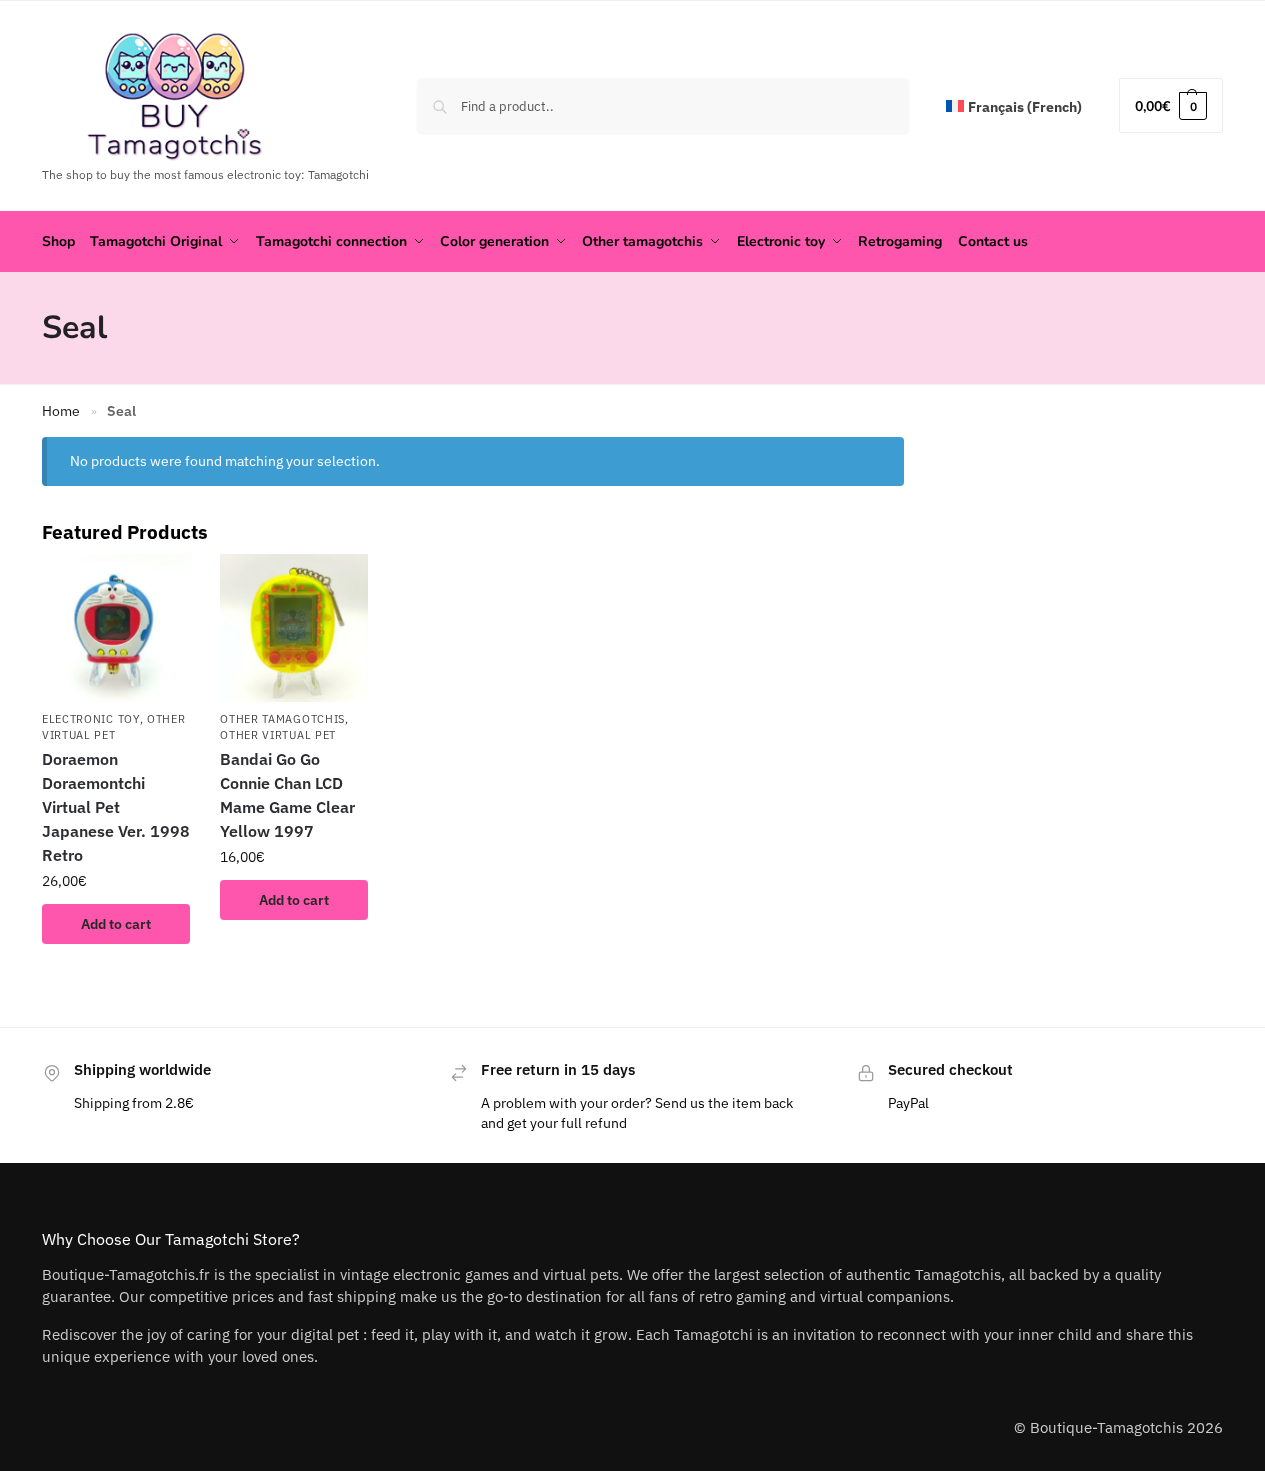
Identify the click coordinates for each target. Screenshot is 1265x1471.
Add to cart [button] (116, 924)
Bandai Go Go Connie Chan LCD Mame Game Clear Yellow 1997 (287, 795)
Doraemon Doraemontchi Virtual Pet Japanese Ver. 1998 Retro (116, 807)
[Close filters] (910, 450)
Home (61, 411)
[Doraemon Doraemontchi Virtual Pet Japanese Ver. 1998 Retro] (116, 628)
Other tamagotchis (282, 719)
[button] (1171, 105)
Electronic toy (91, 719)
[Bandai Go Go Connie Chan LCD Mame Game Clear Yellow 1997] (294, 628)
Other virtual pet (278, 735)
